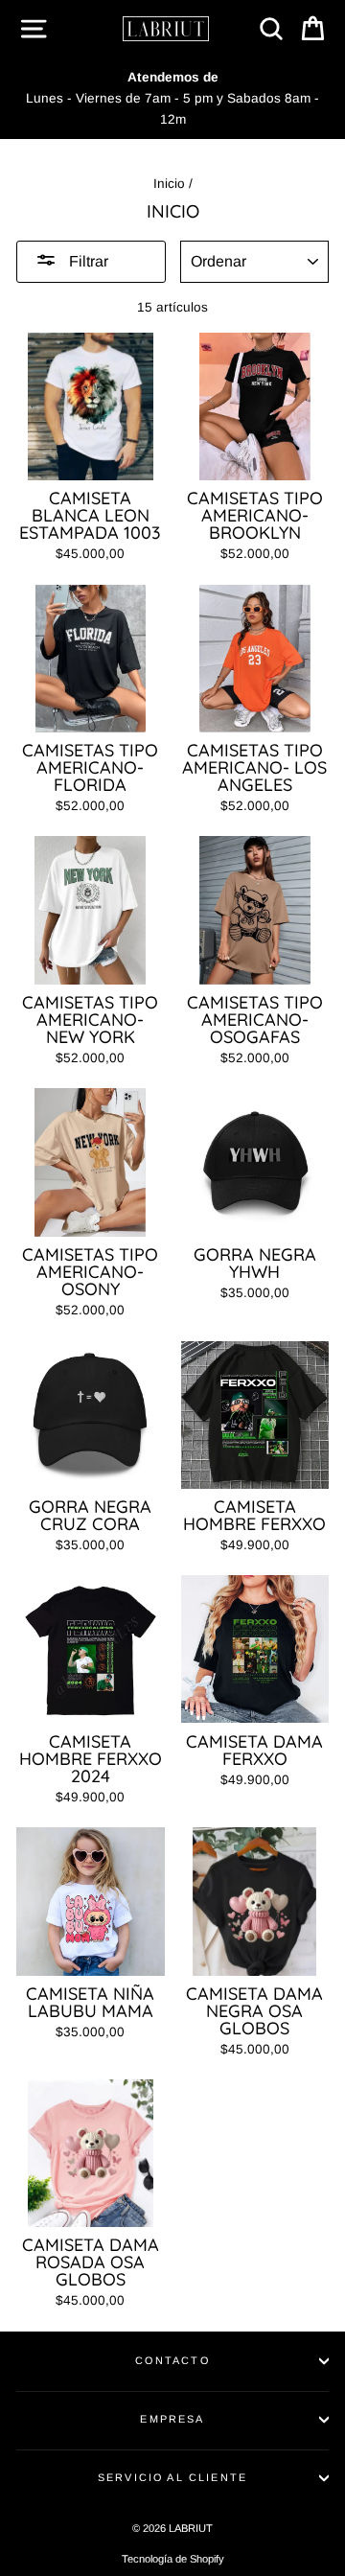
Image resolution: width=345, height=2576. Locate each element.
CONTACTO (172, 2360)
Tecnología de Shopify (173, 2559)
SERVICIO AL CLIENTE (172, 2477)
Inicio (169, 184)
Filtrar (87, 261)
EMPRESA (172, 2419)
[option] (172, 98)
